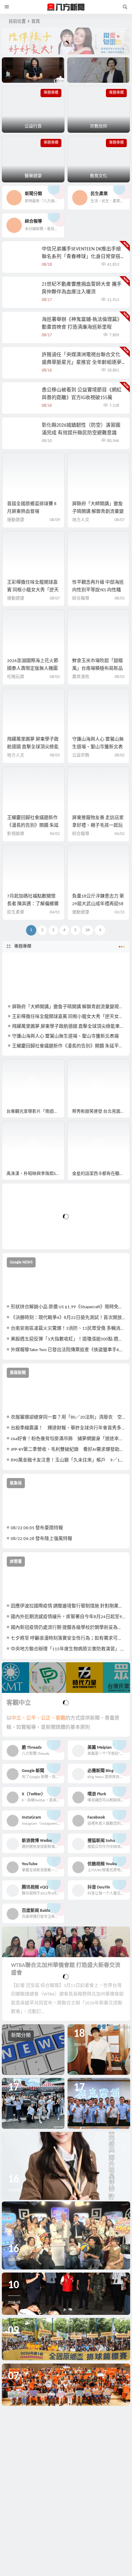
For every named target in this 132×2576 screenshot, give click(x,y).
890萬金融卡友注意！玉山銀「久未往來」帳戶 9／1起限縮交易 (68, 1460)
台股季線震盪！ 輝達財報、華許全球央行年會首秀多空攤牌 (68, 1428)
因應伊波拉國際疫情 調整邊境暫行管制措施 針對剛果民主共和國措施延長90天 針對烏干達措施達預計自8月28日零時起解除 (68, 1606)
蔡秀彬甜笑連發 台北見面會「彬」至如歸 (101, 1112)
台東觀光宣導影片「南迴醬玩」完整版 (35, 1112)
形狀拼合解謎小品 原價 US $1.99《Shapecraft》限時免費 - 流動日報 (68, 1307)
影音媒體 (17, 1067)
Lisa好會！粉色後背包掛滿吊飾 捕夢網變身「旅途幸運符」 (68, 1439)
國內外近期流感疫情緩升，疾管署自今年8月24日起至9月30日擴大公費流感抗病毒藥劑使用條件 (68, 1617)
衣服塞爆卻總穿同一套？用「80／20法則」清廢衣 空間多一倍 (68, 1418)
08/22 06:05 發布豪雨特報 (37, 1528)
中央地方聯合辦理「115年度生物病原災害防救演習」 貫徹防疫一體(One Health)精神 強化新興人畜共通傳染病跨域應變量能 (68, 1649)
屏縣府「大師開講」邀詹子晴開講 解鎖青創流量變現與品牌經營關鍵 (98, 512)
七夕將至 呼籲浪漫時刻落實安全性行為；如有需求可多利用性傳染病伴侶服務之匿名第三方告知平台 (68, 1639)
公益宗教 (81, 755)
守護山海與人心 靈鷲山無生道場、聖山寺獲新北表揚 (98, 747)
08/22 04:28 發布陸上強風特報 (41, 1539)
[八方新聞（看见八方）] (66, 7)
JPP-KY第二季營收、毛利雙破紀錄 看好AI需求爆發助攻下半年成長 (68, 1450)
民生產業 (16, 912)
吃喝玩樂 (16, 677)
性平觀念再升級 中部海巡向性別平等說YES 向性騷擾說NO (98, 590)
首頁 (36, 22)
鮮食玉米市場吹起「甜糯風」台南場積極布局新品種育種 (97, 669)
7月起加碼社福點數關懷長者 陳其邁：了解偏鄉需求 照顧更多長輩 (33, 904)
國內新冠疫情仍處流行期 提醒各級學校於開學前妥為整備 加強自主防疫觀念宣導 (68, 1628)
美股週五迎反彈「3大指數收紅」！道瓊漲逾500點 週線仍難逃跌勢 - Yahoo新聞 (68, 1339)
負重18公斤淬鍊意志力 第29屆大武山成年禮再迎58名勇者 (98, 904)
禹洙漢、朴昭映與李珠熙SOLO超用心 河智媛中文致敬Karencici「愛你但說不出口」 (35, 1174)
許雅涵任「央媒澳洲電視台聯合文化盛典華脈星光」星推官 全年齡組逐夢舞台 (82, 363)
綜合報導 (81, 598)
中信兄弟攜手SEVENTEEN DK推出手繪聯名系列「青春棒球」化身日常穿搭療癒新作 (81, 257)
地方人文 (81, 520)
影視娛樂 (16, 834)
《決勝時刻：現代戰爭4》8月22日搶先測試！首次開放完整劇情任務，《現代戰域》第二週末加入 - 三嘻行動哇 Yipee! (68, 1318)
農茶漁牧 (81, 677)
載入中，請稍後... (29, 1235)
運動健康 (16, 520)
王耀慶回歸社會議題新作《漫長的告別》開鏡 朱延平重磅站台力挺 (33, 826)
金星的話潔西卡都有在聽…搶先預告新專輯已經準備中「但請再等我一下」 (101, 1174)
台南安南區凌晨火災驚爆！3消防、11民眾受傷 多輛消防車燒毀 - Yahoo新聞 (68, 1329)
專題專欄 (23, 946)
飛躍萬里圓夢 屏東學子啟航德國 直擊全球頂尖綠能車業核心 (33, 747)
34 (87, 930)
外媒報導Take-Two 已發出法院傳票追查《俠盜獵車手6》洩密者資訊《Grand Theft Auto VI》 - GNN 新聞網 (68, 1350)
